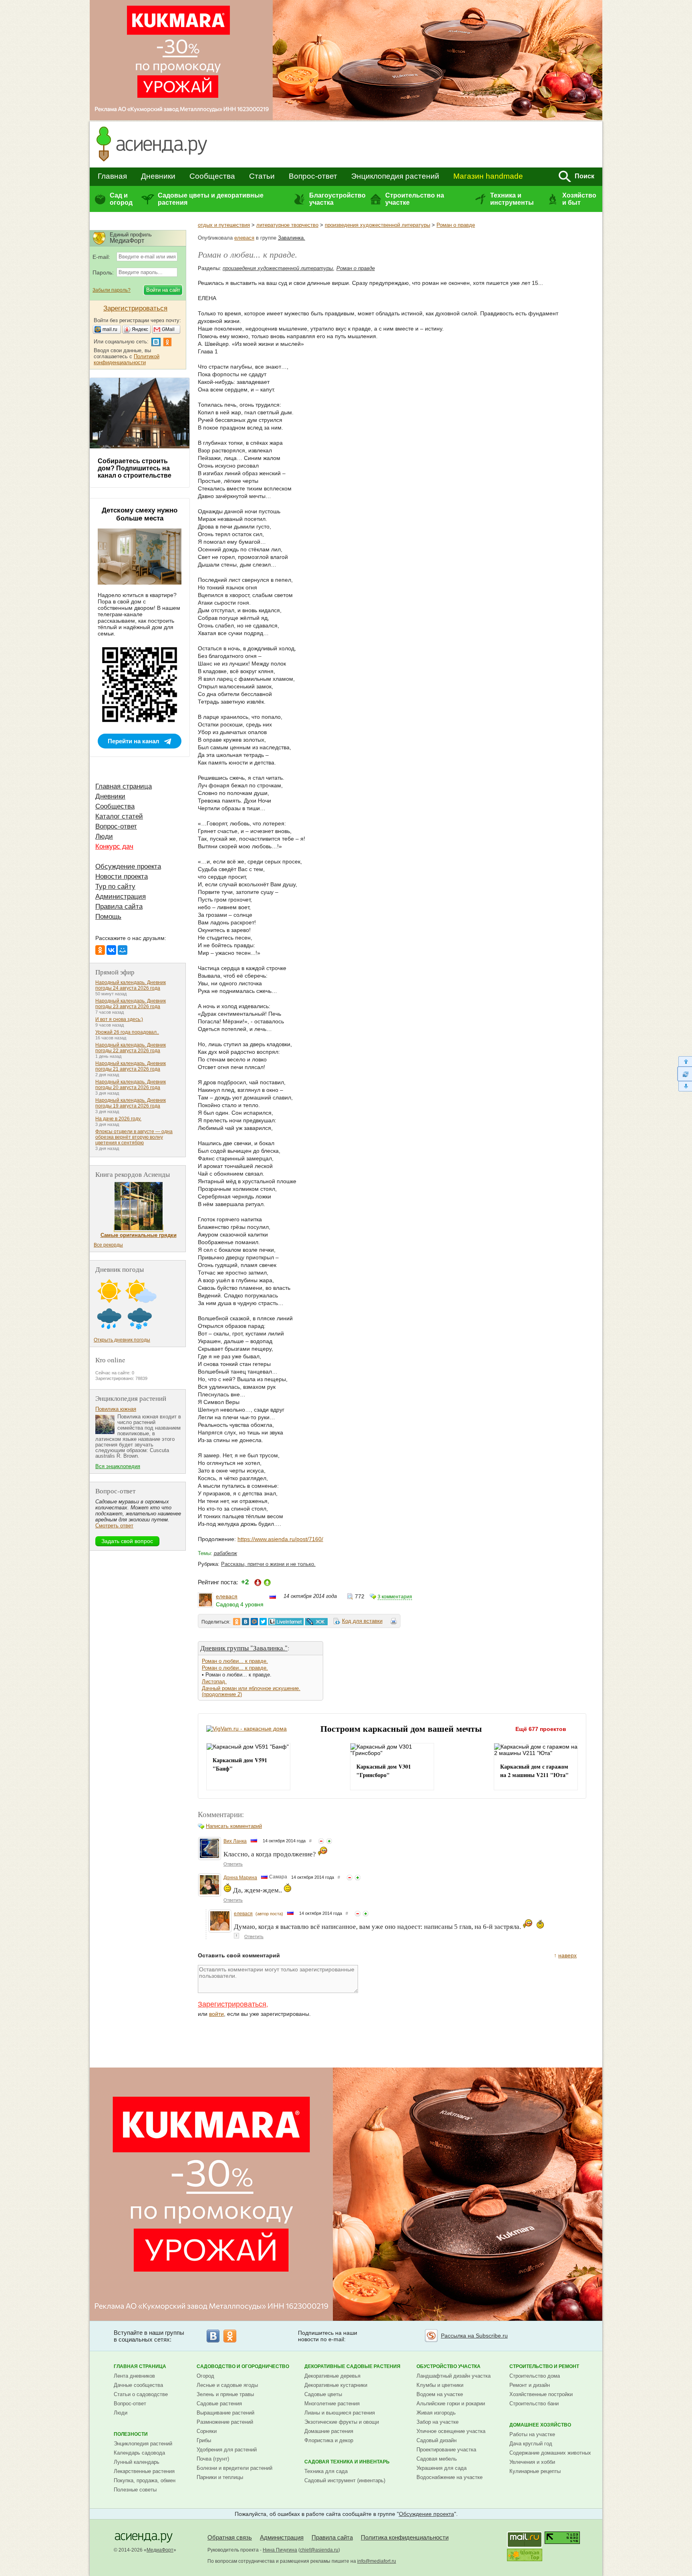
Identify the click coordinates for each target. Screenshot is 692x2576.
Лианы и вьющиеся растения (340, 2413)
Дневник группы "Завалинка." (244, 1648)
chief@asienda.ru (319, 2550)
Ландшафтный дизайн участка (454, 2376)
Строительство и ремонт (544, 2366)
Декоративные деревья (332, 2376)
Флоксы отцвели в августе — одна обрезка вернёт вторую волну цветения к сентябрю (134, 1137)
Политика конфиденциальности (405, 2537)
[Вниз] (685, 1086)
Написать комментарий (234, 1826)
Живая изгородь (436, 2413)
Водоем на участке (440, 2394)
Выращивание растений (225, 2413)
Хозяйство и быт (579, 199)
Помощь (108, 917)
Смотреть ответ (114, 1526)
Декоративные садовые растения (352, 2366)
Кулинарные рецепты (535, 2471)
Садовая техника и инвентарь (347, 2462)
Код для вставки (362, 1621)
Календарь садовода (139, 2453)
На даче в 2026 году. (118, 1119)
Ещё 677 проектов (541, 1729)
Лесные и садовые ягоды (227, 2385)
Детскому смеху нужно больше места (140, 514)
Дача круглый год (531, 2444)
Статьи (262, 176)
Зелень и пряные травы (225, 2394)
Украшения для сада (442, 2468)
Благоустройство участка (337, 199)
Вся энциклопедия (118, 1466)
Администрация (121, 897)
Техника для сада (326, 2471)
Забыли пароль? (112, 290)
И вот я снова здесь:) (119, 1019)
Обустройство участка (449, 2366)
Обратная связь (230, 2537)
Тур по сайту (115, 887)
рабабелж (225, 1553)
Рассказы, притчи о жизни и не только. (268, 1564)
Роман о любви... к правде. (235, 1661)
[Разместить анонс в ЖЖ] (316, 1622)
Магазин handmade (488, 176)
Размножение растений (225, 2422)
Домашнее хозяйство (540, 2425)
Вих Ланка (235, 1841)
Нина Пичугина (280, 2550)
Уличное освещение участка (451, 2431)
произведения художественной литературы (377, 225)
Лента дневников (134, 2376)
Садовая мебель (437, 2459)
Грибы (204, 2440)
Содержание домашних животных (550, 2453)
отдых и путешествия (224, 225)
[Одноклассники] (100, 950)
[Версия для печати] (394, 1622)
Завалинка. (292, 238)
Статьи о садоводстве (141, 2394)
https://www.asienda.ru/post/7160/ (280, 1539)
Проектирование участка (446, 2450)
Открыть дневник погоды (122, 1340)
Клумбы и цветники (440, 2385)
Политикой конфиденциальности (127, 359)
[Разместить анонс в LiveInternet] (286, 1622)
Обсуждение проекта (128, 866)
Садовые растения (219, 2404)
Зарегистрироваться (232, 2004)
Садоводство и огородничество (243, 2366)
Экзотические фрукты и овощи (342, 2422)
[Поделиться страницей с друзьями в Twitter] (263, 1622)
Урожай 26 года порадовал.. (127, 1032)
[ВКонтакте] (111, 950)
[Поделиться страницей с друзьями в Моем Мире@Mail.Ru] (254, 1622)
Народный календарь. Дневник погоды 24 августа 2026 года (131, 985)
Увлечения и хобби (532, 2462)
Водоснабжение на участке (450, 2477)
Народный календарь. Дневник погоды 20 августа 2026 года (131, 1085)
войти (216, 2014)
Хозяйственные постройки (541, 2394)
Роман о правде (456, 225)
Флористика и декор (329, 2440)
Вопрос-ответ (313, 176)
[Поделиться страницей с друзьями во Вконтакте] (245, 1622)
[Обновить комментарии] (685, 1074)
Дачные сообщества (138, 2385)
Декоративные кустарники (336, 2385)
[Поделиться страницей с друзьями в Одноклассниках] (237, 1622)
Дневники (158, 176)
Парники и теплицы (220, 2477)
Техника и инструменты (512, 199)
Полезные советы (135, 2490)
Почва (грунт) (213, 2459)
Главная (112, 176)
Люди (104, 836)
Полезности (131, 2434)
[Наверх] (685, 1061)
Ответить (233, 1864)
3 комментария (395, 1597)
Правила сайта (119, 907)
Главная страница (124, 786)
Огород (205, 2376)
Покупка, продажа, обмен (145, 2480)
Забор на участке (438, 2422)
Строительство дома (535, 2376)
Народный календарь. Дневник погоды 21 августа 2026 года (131, 1066)
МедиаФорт (160, 2550)
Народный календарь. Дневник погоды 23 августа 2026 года (131, 1004)
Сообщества (212, 176)
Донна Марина (240, 1878)
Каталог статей (119, 816)
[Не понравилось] (321, 1841)
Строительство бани (534, 2404)
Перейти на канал (134, 741)
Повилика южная (116, 1409)
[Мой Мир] (123, 950)
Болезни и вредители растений (234, 2468)
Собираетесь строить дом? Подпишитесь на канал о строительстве (135, 468)
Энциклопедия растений (395, 176)
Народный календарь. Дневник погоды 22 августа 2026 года (131, 1048)
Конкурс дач (114, 846)
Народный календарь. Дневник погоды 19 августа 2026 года (131, 1103)
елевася (244, 238)
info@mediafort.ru (377, 2561)
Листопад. (214, 1681)
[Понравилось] (329, 1841)
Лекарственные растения (144, 2471)
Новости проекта (122, 876)
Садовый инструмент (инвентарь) (345, 2480)
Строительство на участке (415, 199)
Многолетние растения (332, 2404)
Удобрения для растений (227, 2450)
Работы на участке (532, 2434)
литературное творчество (287, 225)
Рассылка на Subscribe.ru (474, 2336)
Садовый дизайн (437, 2440)
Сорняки (207, 2431)
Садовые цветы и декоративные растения (211, 199)
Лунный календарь (137, 2462)
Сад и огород (121, 199)
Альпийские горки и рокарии (451, 2404)
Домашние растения (329, 2431)
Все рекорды (108, 1245)
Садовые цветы (323, 2394)
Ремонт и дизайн (530, 2385)
